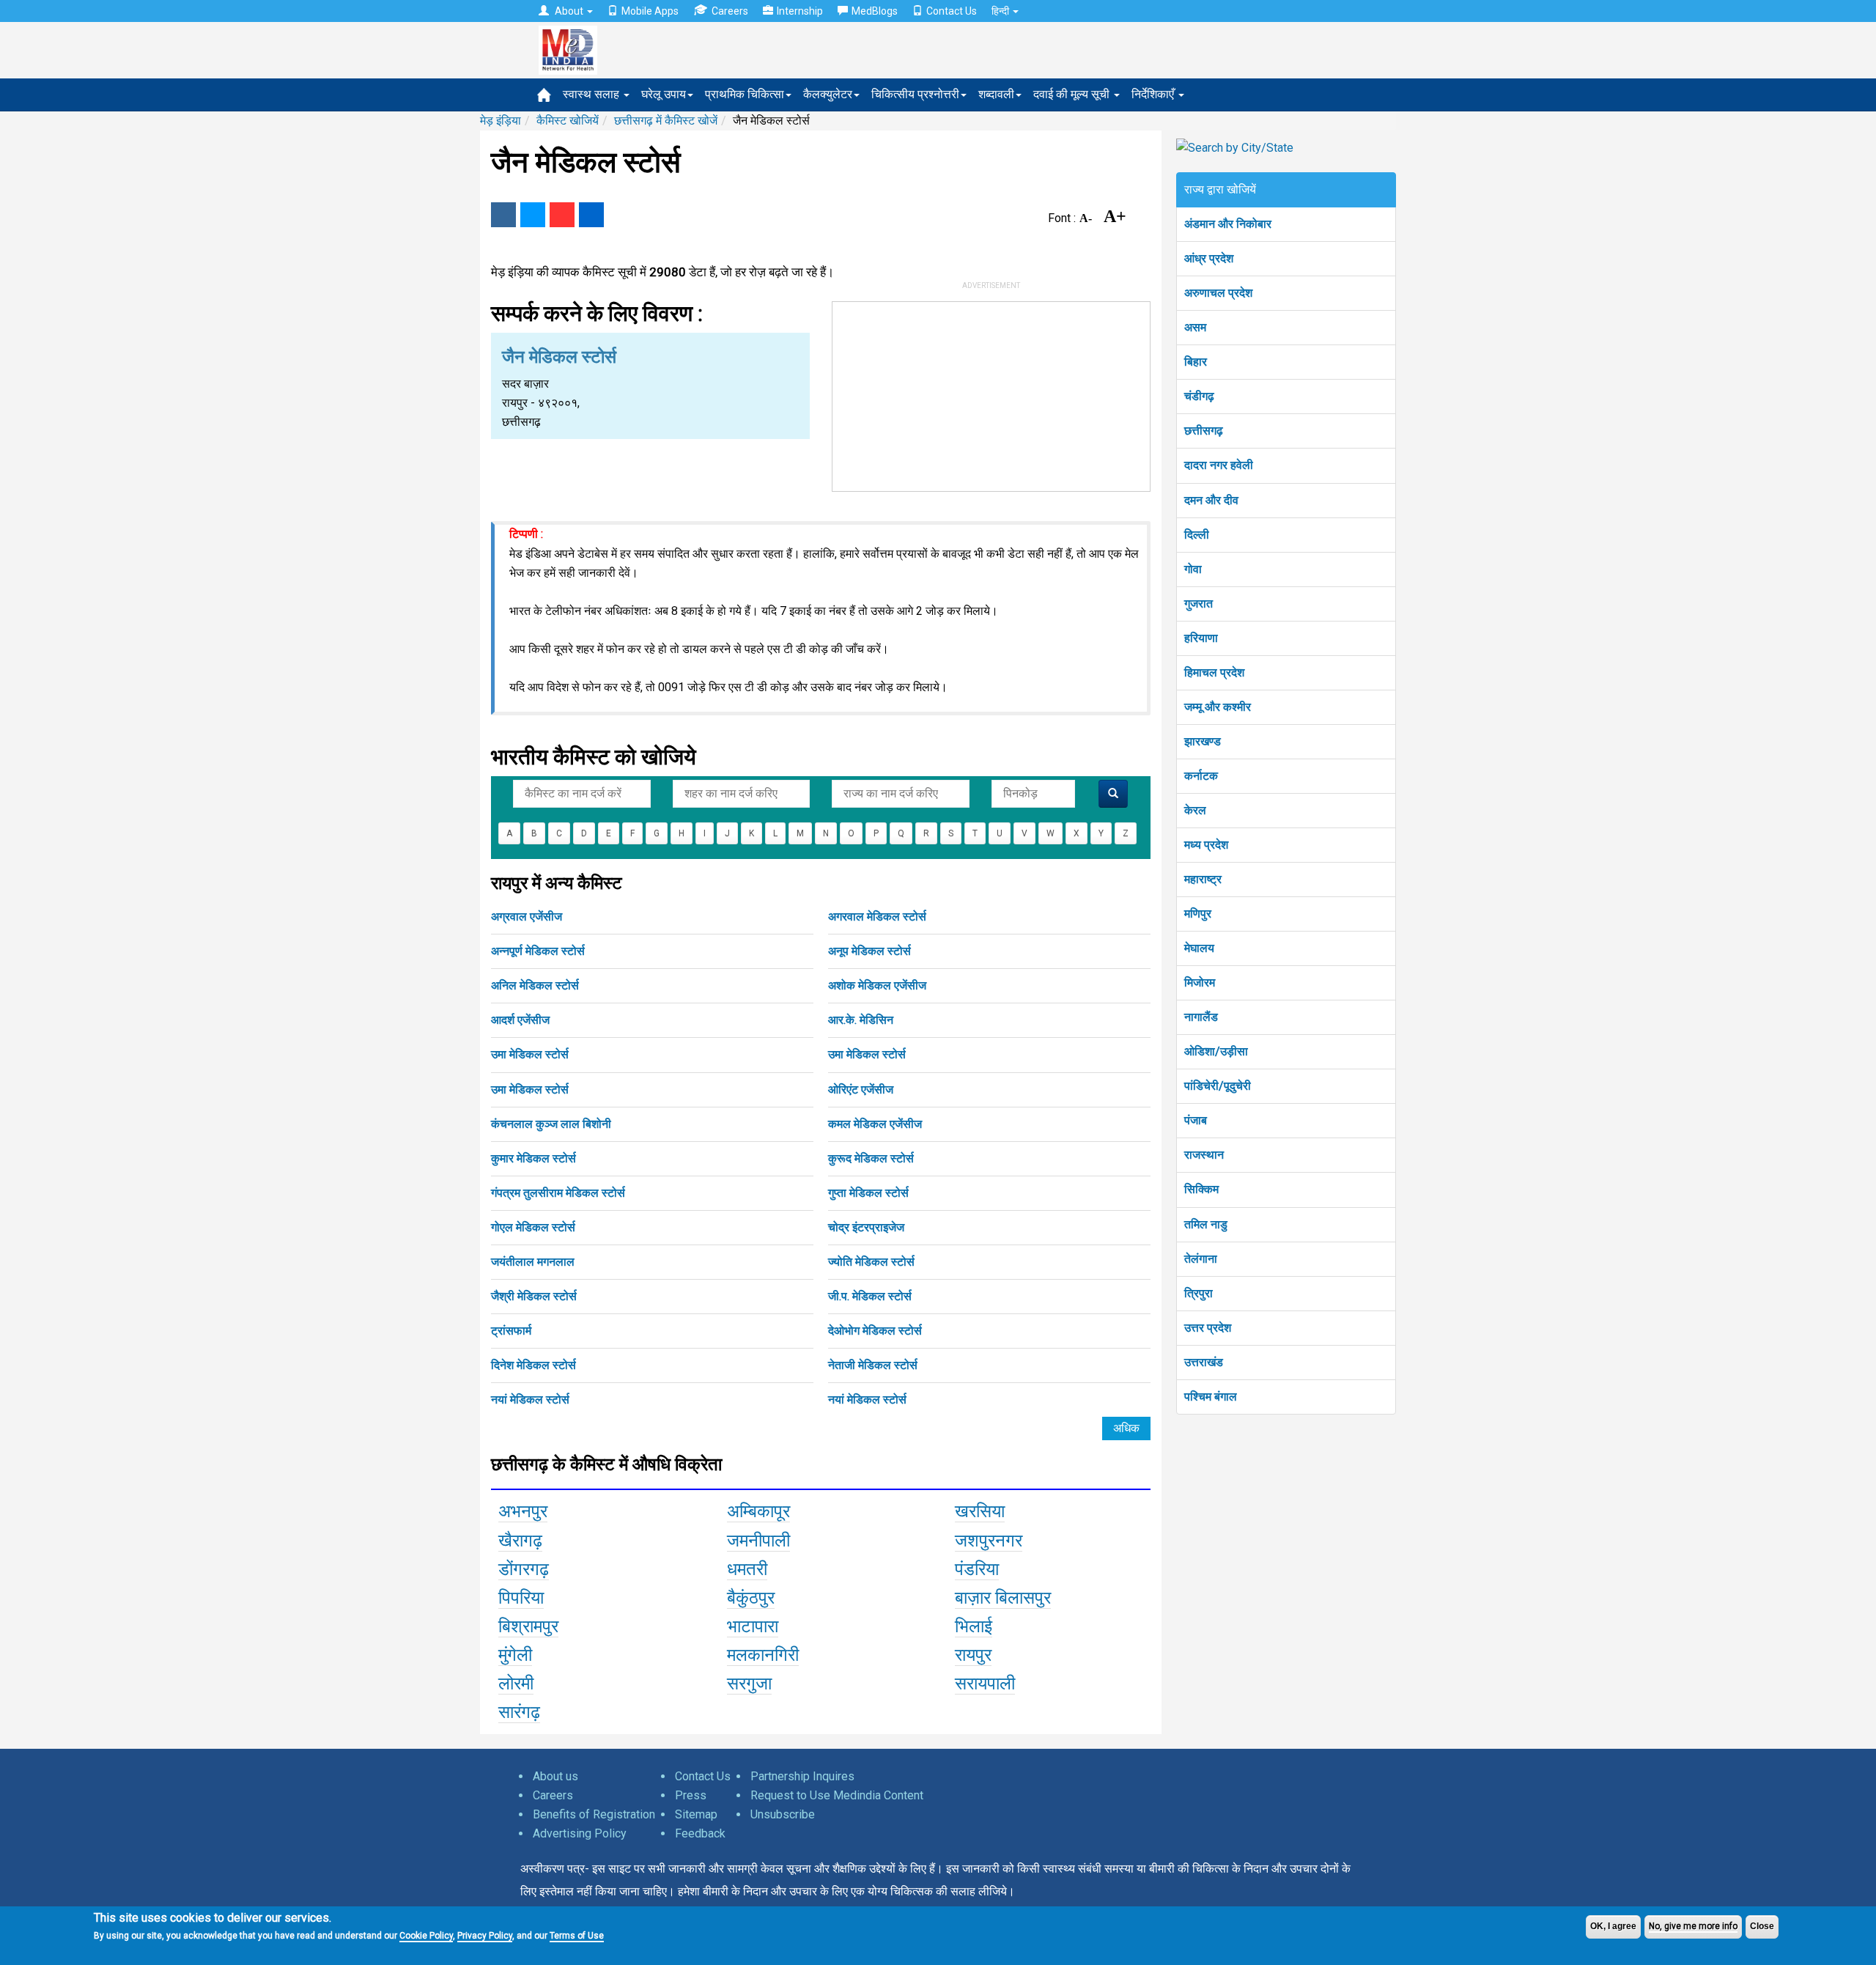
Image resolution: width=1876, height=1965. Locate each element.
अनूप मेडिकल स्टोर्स (869, 951)
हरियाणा (1201, 638)
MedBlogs (875, 11)
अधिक (1126, 1428)
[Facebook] (503, 215)
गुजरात (1199, 604)
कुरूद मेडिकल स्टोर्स (871, 1158)
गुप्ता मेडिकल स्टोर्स (868, 1193)
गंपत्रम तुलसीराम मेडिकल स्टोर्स (558, 1193)
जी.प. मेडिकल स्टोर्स (870, 1296)
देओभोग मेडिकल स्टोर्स (875, 1331)
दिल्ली (1197, 535)
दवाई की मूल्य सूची (1073, 94)
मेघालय (1199, 948)
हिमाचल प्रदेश (1214, 672)
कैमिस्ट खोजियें (568, 121)
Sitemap (696, 1814)
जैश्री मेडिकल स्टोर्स (534, 1296)
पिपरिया (521, 1598)
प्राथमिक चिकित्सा (745, 94)
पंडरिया (977, 1569)
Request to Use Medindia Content (837, 1795)
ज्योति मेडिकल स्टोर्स (871, 1262)
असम (1195, 327)
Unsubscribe (783, 1814)
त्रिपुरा (1199, 1293)
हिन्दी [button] (1001, 11)
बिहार (1196, 362)
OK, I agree (1613, 1926)
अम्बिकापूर (758, 1511)
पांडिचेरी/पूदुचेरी (1218, 1086)
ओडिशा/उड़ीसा (1216, 1051)
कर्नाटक (1201, 776)
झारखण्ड (1203, 741)
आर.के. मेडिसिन (861, 1020)
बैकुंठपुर (751, 1598)
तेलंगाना (1201, 1259)
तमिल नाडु (1206, 1224)
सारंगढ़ (519, 1712)
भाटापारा (753, 1626)
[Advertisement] (991, 394)
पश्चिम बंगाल (1211, 1397)
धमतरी (747, 1569)
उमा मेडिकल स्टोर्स (530, 1054)
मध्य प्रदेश (1206, 845)
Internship (800, 11)
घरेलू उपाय (664, 94)
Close (1762, 1926)
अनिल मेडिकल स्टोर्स (535, 985)
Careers (730, 11)
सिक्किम (1201, 1189)
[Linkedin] (591, 215)
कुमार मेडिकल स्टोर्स (533, 1158)
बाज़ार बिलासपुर (1003, 1598)
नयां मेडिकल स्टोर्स (530, 1400)
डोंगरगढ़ (524, 1569)
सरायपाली (985, 1684)
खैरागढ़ (520, 1541)
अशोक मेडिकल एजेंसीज (877, 985)
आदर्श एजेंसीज (520, 1020)
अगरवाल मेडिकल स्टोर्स (877, 917)
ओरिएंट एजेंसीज (861, 1090)
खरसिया (980, 1511)
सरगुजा (749, 1684)
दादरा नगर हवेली (1219, 465)
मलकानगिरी (763, 1655)
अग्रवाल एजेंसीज (527, 917)
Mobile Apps (650, 11)
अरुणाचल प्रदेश (1218, 293)
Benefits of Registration (594, 1814)
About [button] (569, 11)
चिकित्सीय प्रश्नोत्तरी (915, 94)
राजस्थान (1204, 1155)
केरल (1195, 810)
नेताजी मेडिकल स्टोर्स (873, 1365)
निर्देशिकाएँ (1154, 94)
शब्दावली (996, 94)
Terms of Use (577, 1936)
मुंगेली (515, 1655)
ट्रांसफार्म (511, 1331)
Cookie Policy (426, 1936)
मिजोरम (1200, 982)
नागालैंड (1201, 1017)
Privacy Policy (485, 1936)
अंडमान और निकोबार (1228, 224)
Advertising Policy (580, 1833)
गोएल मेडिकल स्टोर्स (533, 1227)
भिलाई (974, 1626)
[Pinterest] (562, 215)
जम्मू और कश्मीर (1218, 707)
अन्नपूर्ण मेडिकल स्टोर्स (538, 951)
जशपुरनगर (989, 1541)
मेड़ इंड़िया (501, 121)
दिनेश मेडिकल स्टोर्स (533, 1365)
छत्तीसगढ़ (1204, 431)
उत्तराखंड (1204, 1362)
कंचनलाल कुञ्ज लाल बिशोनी (551, 1124)
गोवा (1193, 569)
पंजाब (1196, 1120)
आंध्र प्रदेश (1209, 258)
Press (691, 1795)
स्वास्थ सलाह (592, 94)
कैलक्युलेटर (828, 94)
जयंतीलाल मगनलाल (533, 1262)
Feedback (700, 1833)
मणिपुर (1198, 914)
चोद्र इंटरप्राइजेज (866, 1227)
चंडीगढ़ (1199, 396)
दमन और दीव (1211, 500)
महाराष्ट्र (1203, 879)
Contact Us (952, 11)
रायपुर (973, 1655)
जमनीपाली (758, 1541)
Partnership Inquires (802, 1776)
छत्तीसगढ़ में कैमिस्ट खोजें (666, 121)
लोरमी (516, 1684)
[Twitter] (533, 215)
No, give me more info (1693, 1926)
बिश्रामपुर (528, 1626)
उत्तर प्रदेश (1208, 1328)
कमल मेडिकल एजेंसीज (875, 1124)
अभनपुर (523, 1511)
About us (555, 1776)
